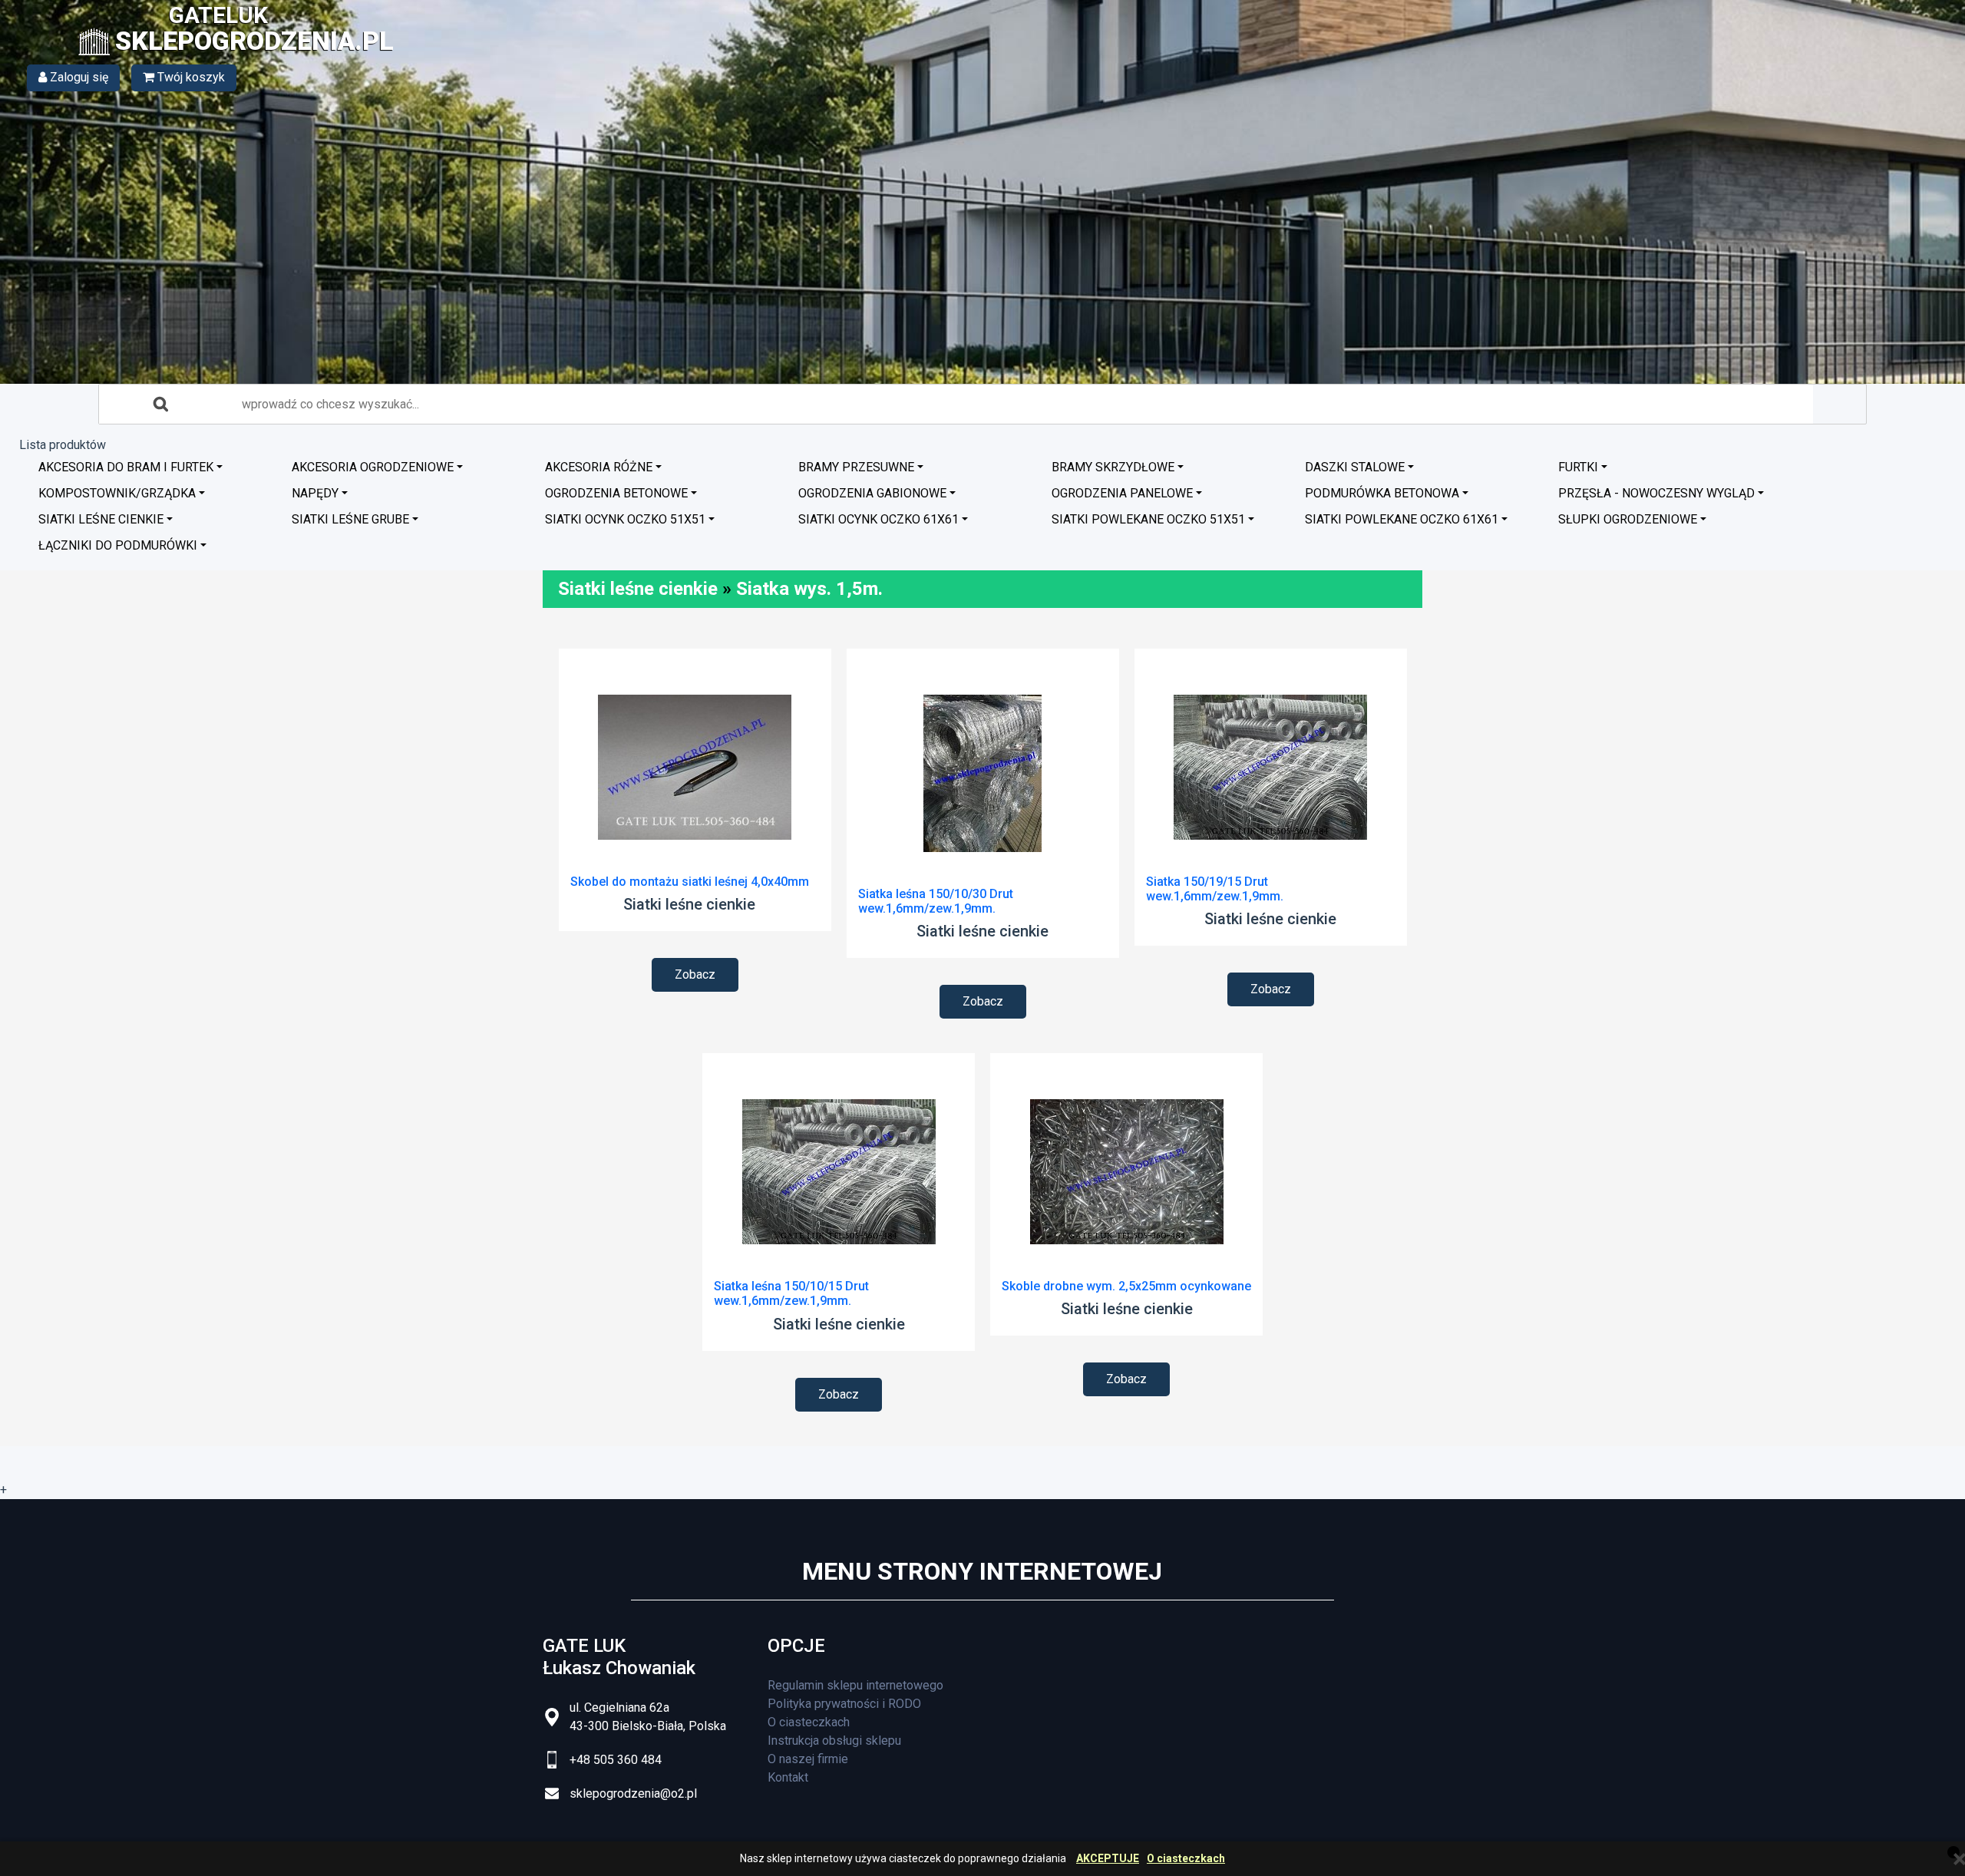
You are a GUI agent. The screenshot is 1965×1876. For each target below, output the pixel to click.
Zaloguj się (78, 77)
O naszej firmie (808, 1759)
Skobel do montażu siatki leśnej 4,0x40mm (690, 882)
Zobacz (695, 974)
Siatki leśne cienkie (638, 589)
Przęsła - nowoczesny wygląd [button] (1656, 493)
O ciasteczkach (1186, 1859)
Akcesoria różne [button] (599, 467)
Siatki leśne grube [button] (350, 519)
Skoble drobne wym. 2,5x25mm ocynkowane (1126, 1286)
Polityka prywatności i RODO (844, 1704)
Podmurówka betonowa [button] (1382, 493)
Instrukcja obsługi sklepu (834, 1741)
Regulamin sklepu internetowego (855, 1685)
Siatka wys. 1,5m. (809, 589)
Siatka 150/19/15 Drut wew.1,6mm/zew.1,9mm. (1215, 889)
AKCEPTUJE (1108, 1859)
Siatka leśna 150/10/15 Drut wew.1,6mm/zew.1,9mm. (791, 1293)
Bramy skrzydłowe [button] (1113, 467)
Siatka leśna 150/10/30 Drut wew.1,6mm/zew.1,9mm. (936, 901)
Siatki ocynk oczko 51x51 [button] (625, 519)
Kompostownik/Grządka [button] (117, 493)
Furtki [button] (1578, 467)
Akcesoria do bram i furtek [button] (126, 467)
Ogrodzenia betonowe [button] (616, 493)
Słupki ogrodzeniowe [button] (1628, 519)
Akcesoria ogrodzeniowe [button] (373, 467)
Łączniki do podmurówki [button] (118, 545)
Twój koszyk (190, 77)
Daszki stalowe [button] (1355, 467)
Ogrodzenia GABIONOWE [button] (872, 493)
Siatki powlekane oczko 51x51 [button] (1148, 519)
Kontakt (788, 1777)
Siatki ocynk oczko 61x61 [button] (878, 519)
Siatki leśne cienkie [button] (101, 519)
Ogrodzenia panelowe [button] (1122, 493)
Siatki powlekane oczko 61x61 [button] (1402, 519)
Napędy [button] (315, 493)
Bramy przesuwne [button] (856, 467)
